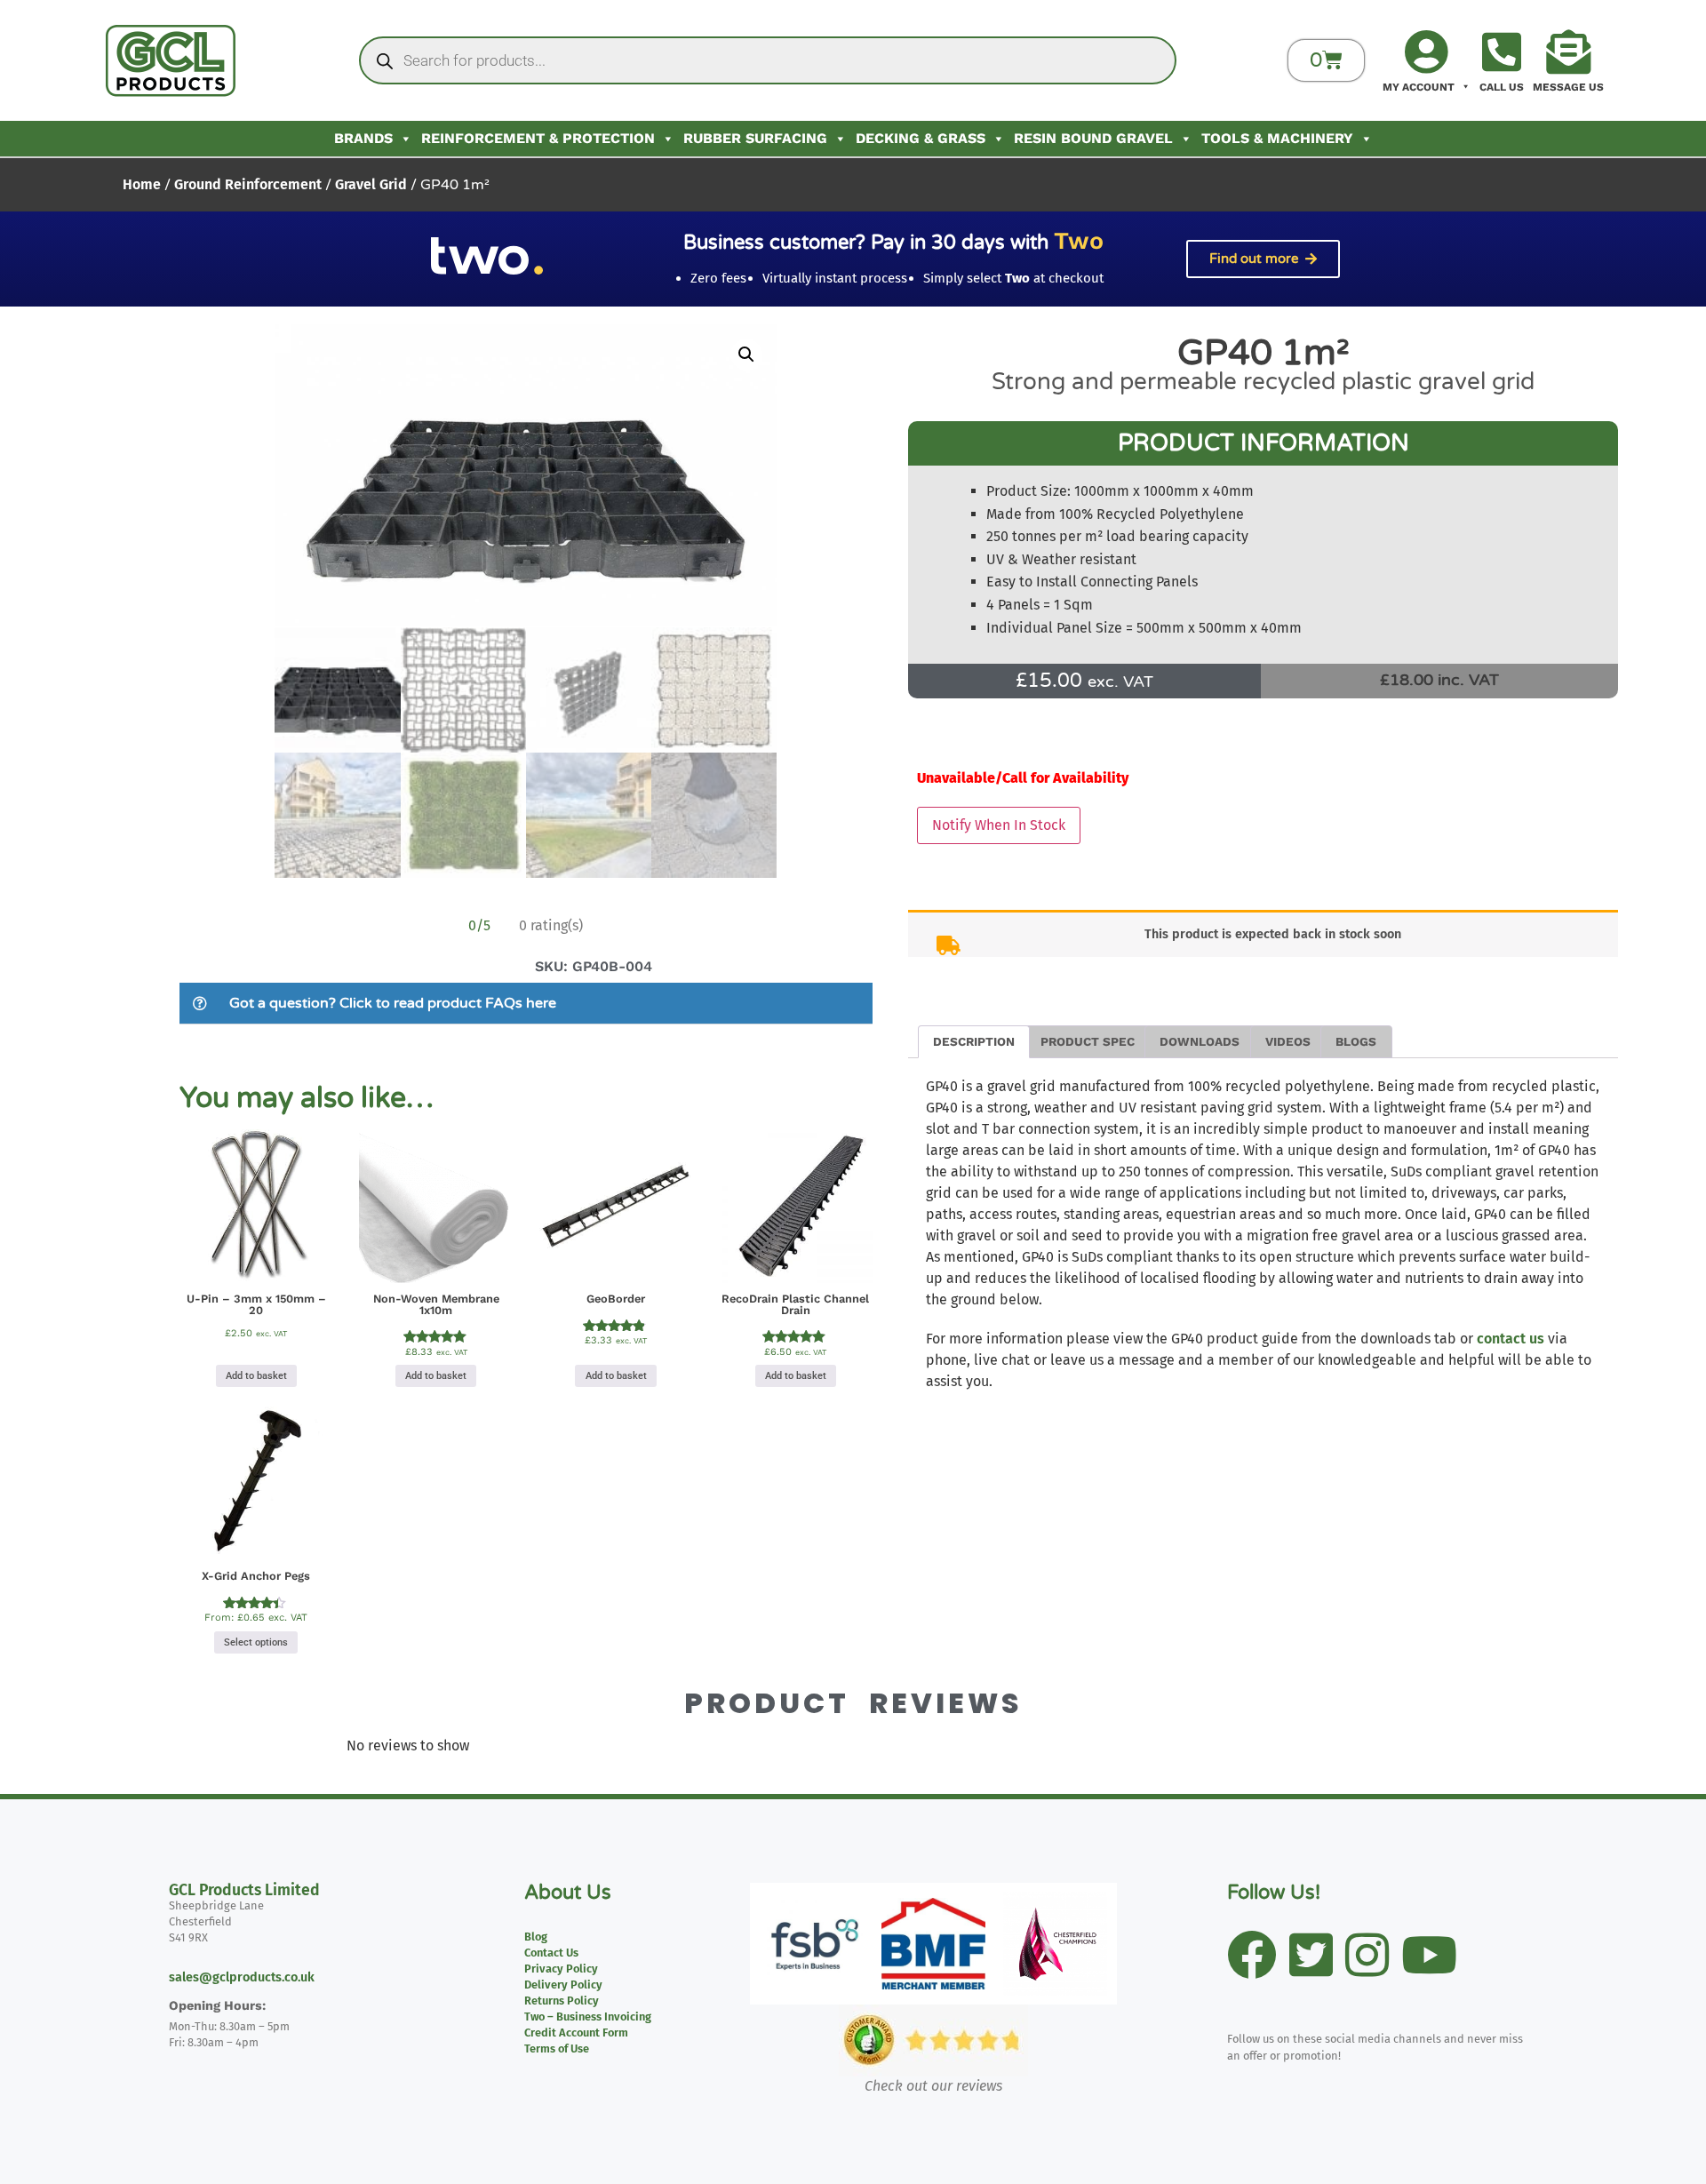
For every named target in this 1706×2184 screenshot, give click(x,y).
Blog (536, 1937)
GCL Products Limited (244, 1890)
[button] (746, 355)
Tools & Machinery (1277, 138)
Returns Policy (562, 2001)
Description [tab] (974, 1041)
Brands (363, 138)
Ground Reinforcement (248, 184)
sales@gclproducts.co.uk (242, 1977)
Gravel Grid (371, 184)
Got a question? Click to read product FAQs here (393, 1003)
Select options (256, 1642)
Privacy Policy (561, 1969)
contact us (1511, 1339)
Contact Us (551, 1953)
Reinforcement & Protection (538, 138)
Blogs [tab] (1356, 1041)
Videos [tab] (1288, 1041)
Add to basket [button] (256, 1376)
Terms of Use (557, 2048)
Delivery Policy (563, 1985)
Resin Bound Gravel (1093, 138)
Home (142, 184)
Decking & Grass (921, 138)
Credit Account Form (576, 2033)
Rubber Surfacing (755, 138)
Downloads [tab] (1200, 1041)
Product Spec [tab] (1088, 1041)
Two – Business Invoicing (588, 2017)
